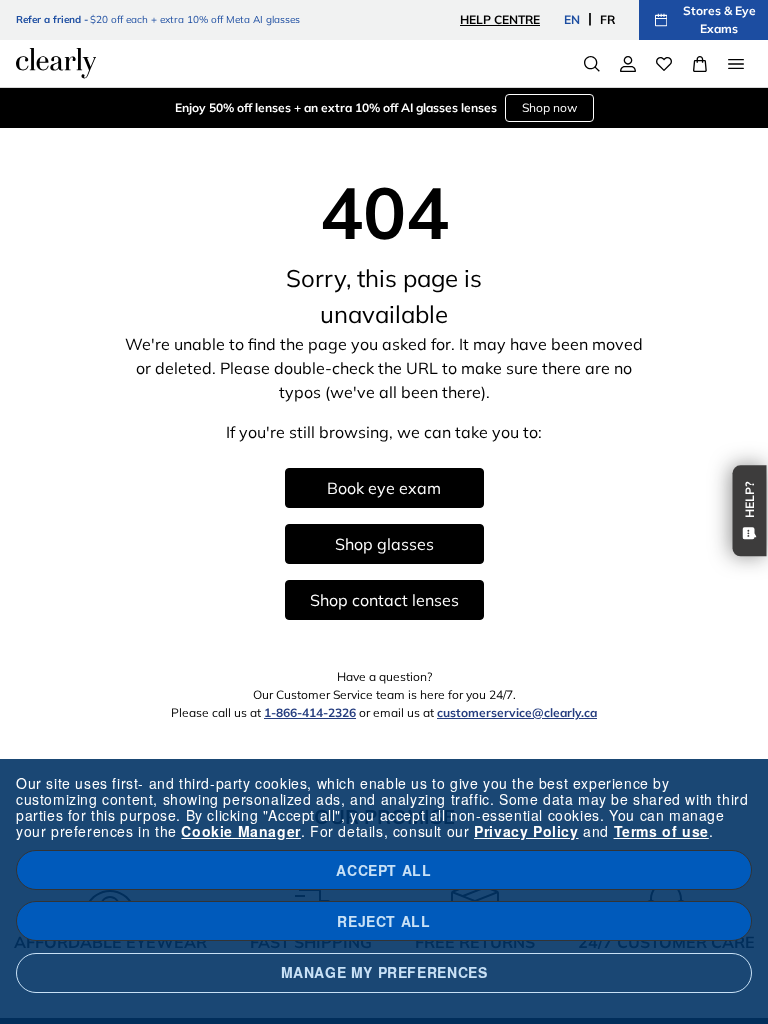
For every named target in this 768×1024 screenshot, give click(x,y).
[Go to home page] (56, 63)
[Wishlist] (664, 64)
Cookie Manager (240, 831)
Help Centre (500, 19)
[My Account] (628, 64)
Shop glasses (384, 544)
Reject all (383, 921)
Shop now (549, 107)
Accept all (383, 870)
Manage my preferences (384, 972)
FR (607, 19)
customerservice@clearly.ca (517, 712)
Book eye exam (384, 488)
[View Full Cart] (700, 64)
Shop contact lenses (384, 600)
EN (572, 19)
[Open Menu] (736, 64)
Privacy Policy (526, 831)
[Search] (592, 64)
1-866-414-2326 (310, 712)
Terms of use (661, 831)
